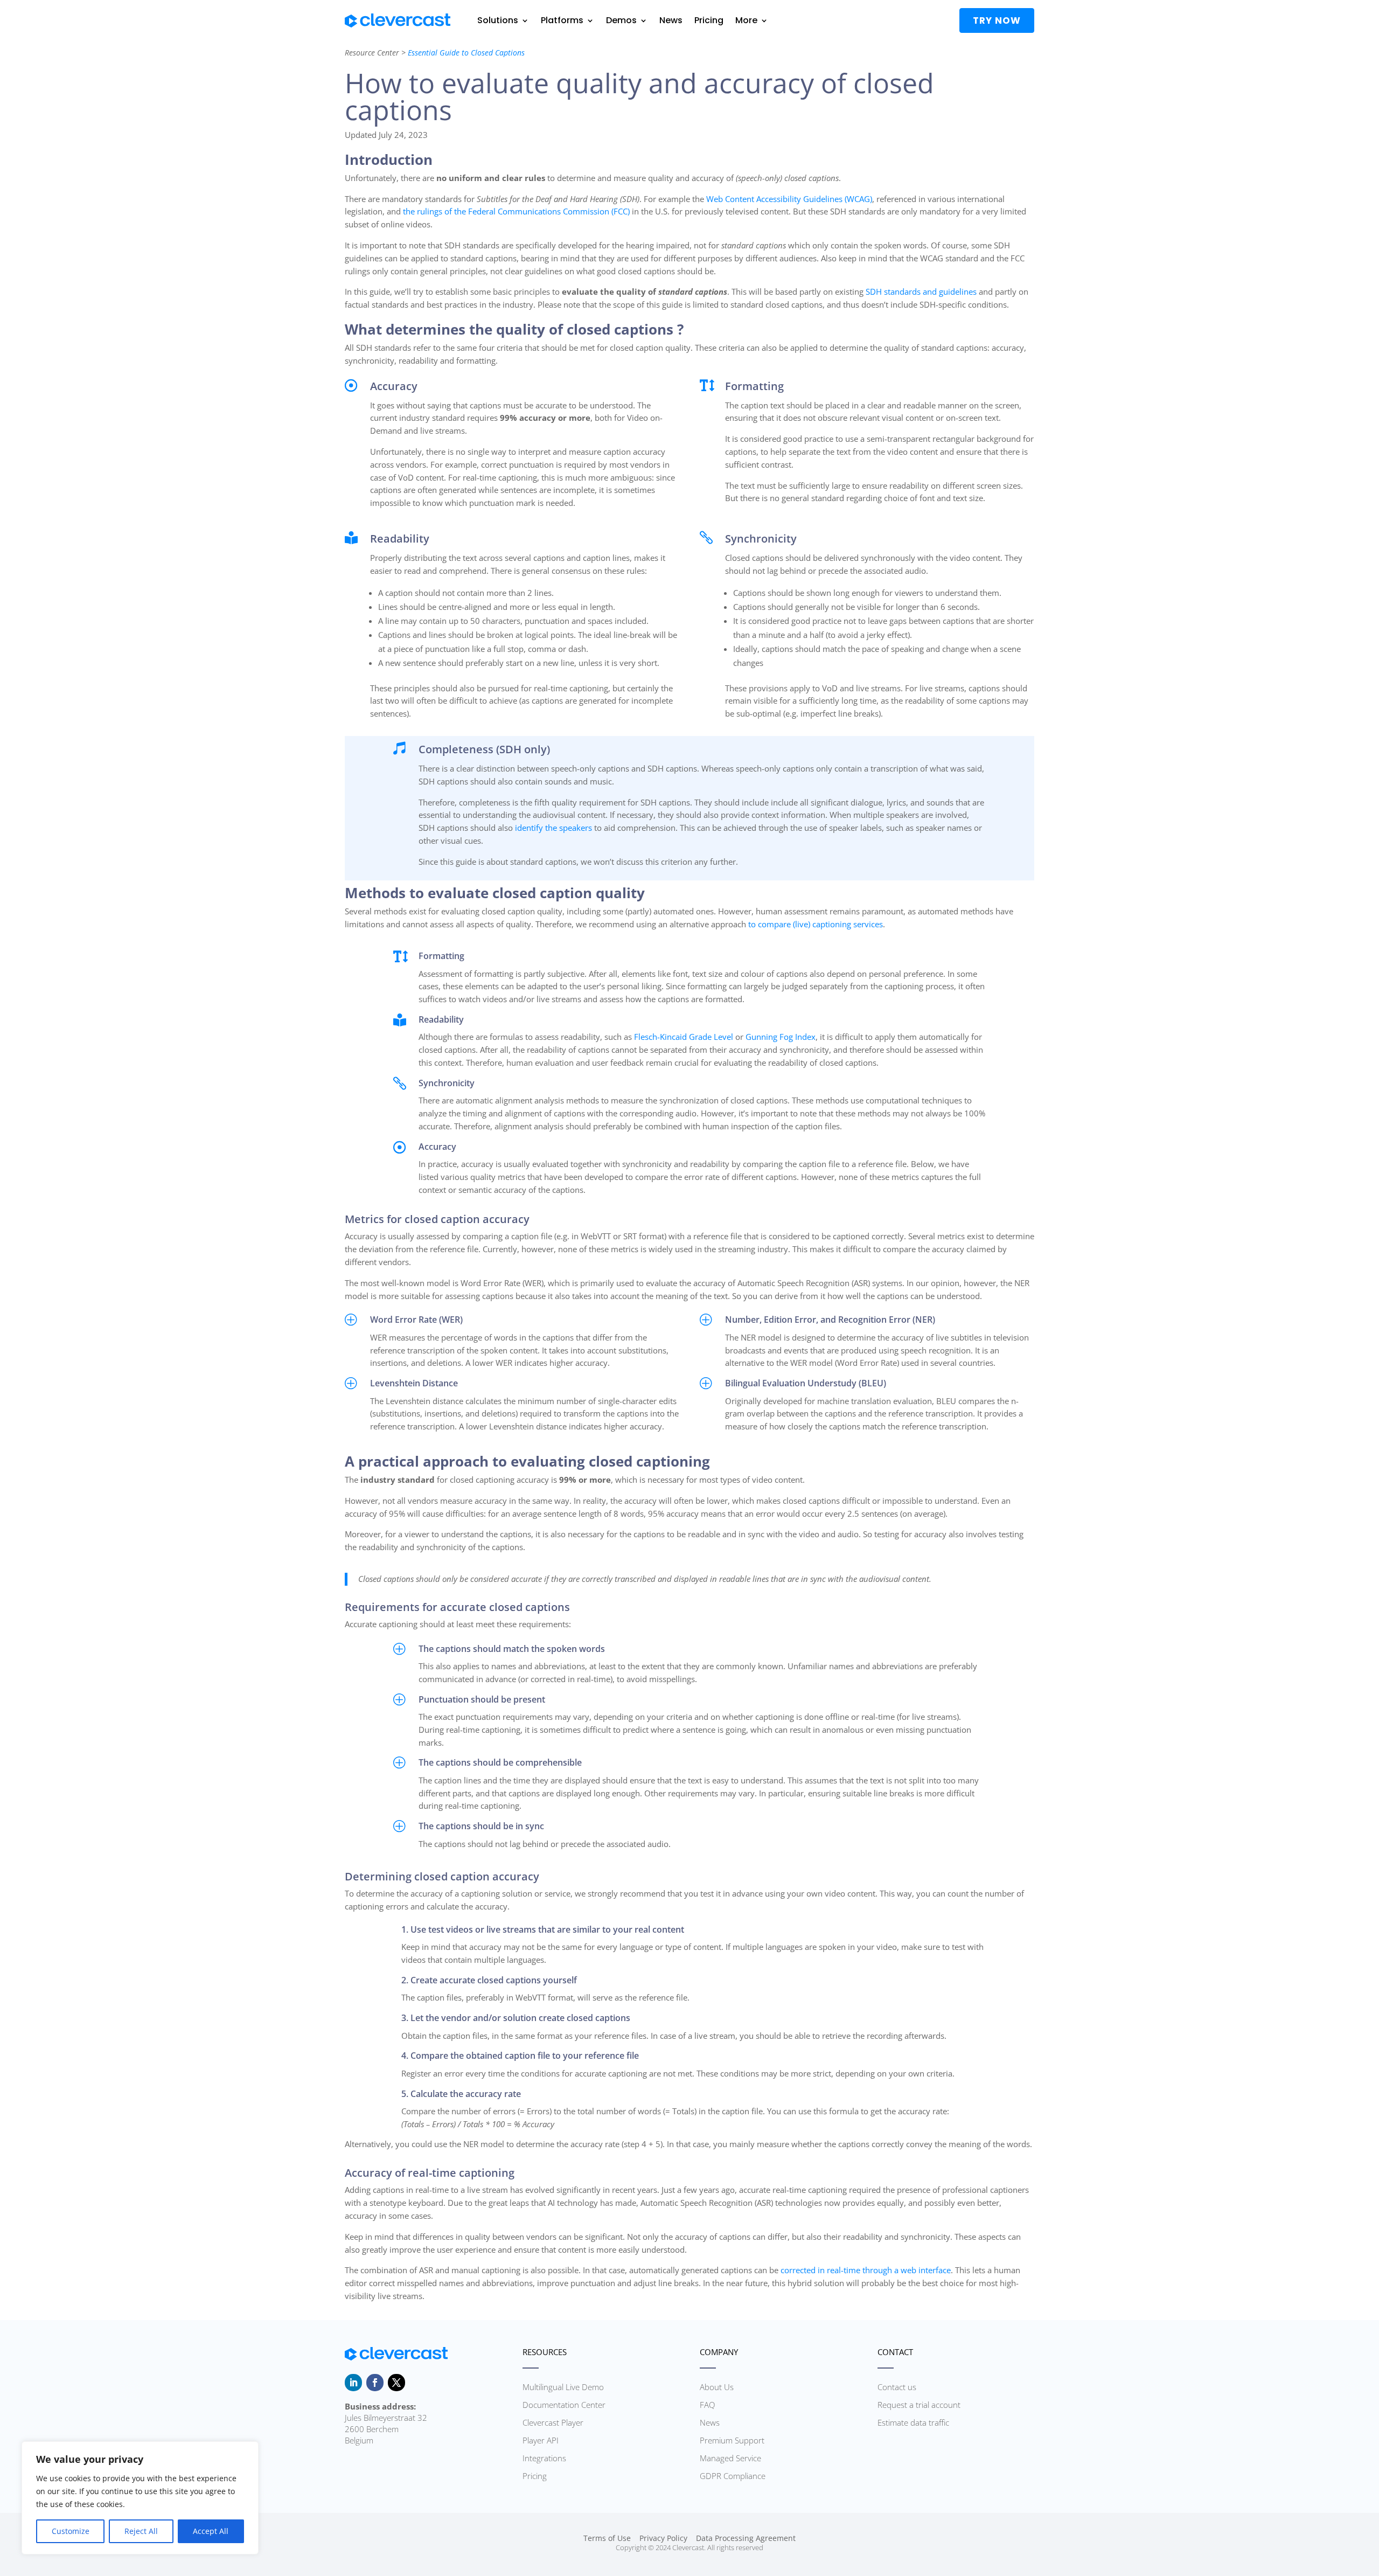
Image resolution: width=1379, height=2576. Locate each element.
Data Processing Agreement (746, 2538)
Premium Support (732, 2440)
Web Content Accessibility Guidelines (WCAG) (789, 199)
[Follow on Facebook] (375, 2383)
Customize (71, 2531)
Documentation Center (564, 2405)
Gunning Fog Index (781, 1037)
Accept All (211, 2531)
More (746, 20)
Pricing (709, 20)
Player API (541, 2440)
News (671, 20)
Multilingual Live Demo (563, 2387)
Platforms (562, 20)
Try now (997, 20)
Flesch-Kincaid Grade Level (684, 1037)
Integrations (544, 2458)
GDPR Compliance (733, 2476)
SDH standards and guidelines (921, 291)
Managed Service (730, 2458)
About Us (717, 2387)
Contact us (897, 2387)
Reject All (141, 2531)
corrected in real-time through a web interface (866, 2270)
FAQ (707, 2405)
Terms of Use (607, 2538)
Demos (621, 20)
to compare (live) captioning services (816, 924)
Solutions (498, 20)
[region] (140, 2498)
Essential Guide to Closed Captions (466, 53)
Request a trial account (919, 2405)
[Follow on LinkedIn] (353, 2383)
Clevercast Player (553, 2422)
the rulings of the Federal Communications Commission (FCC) (516, 211)
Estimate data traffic (913, 2422)
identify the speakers (553, 828)
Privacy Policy (663, 2538)
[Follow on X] (396, 2383)
